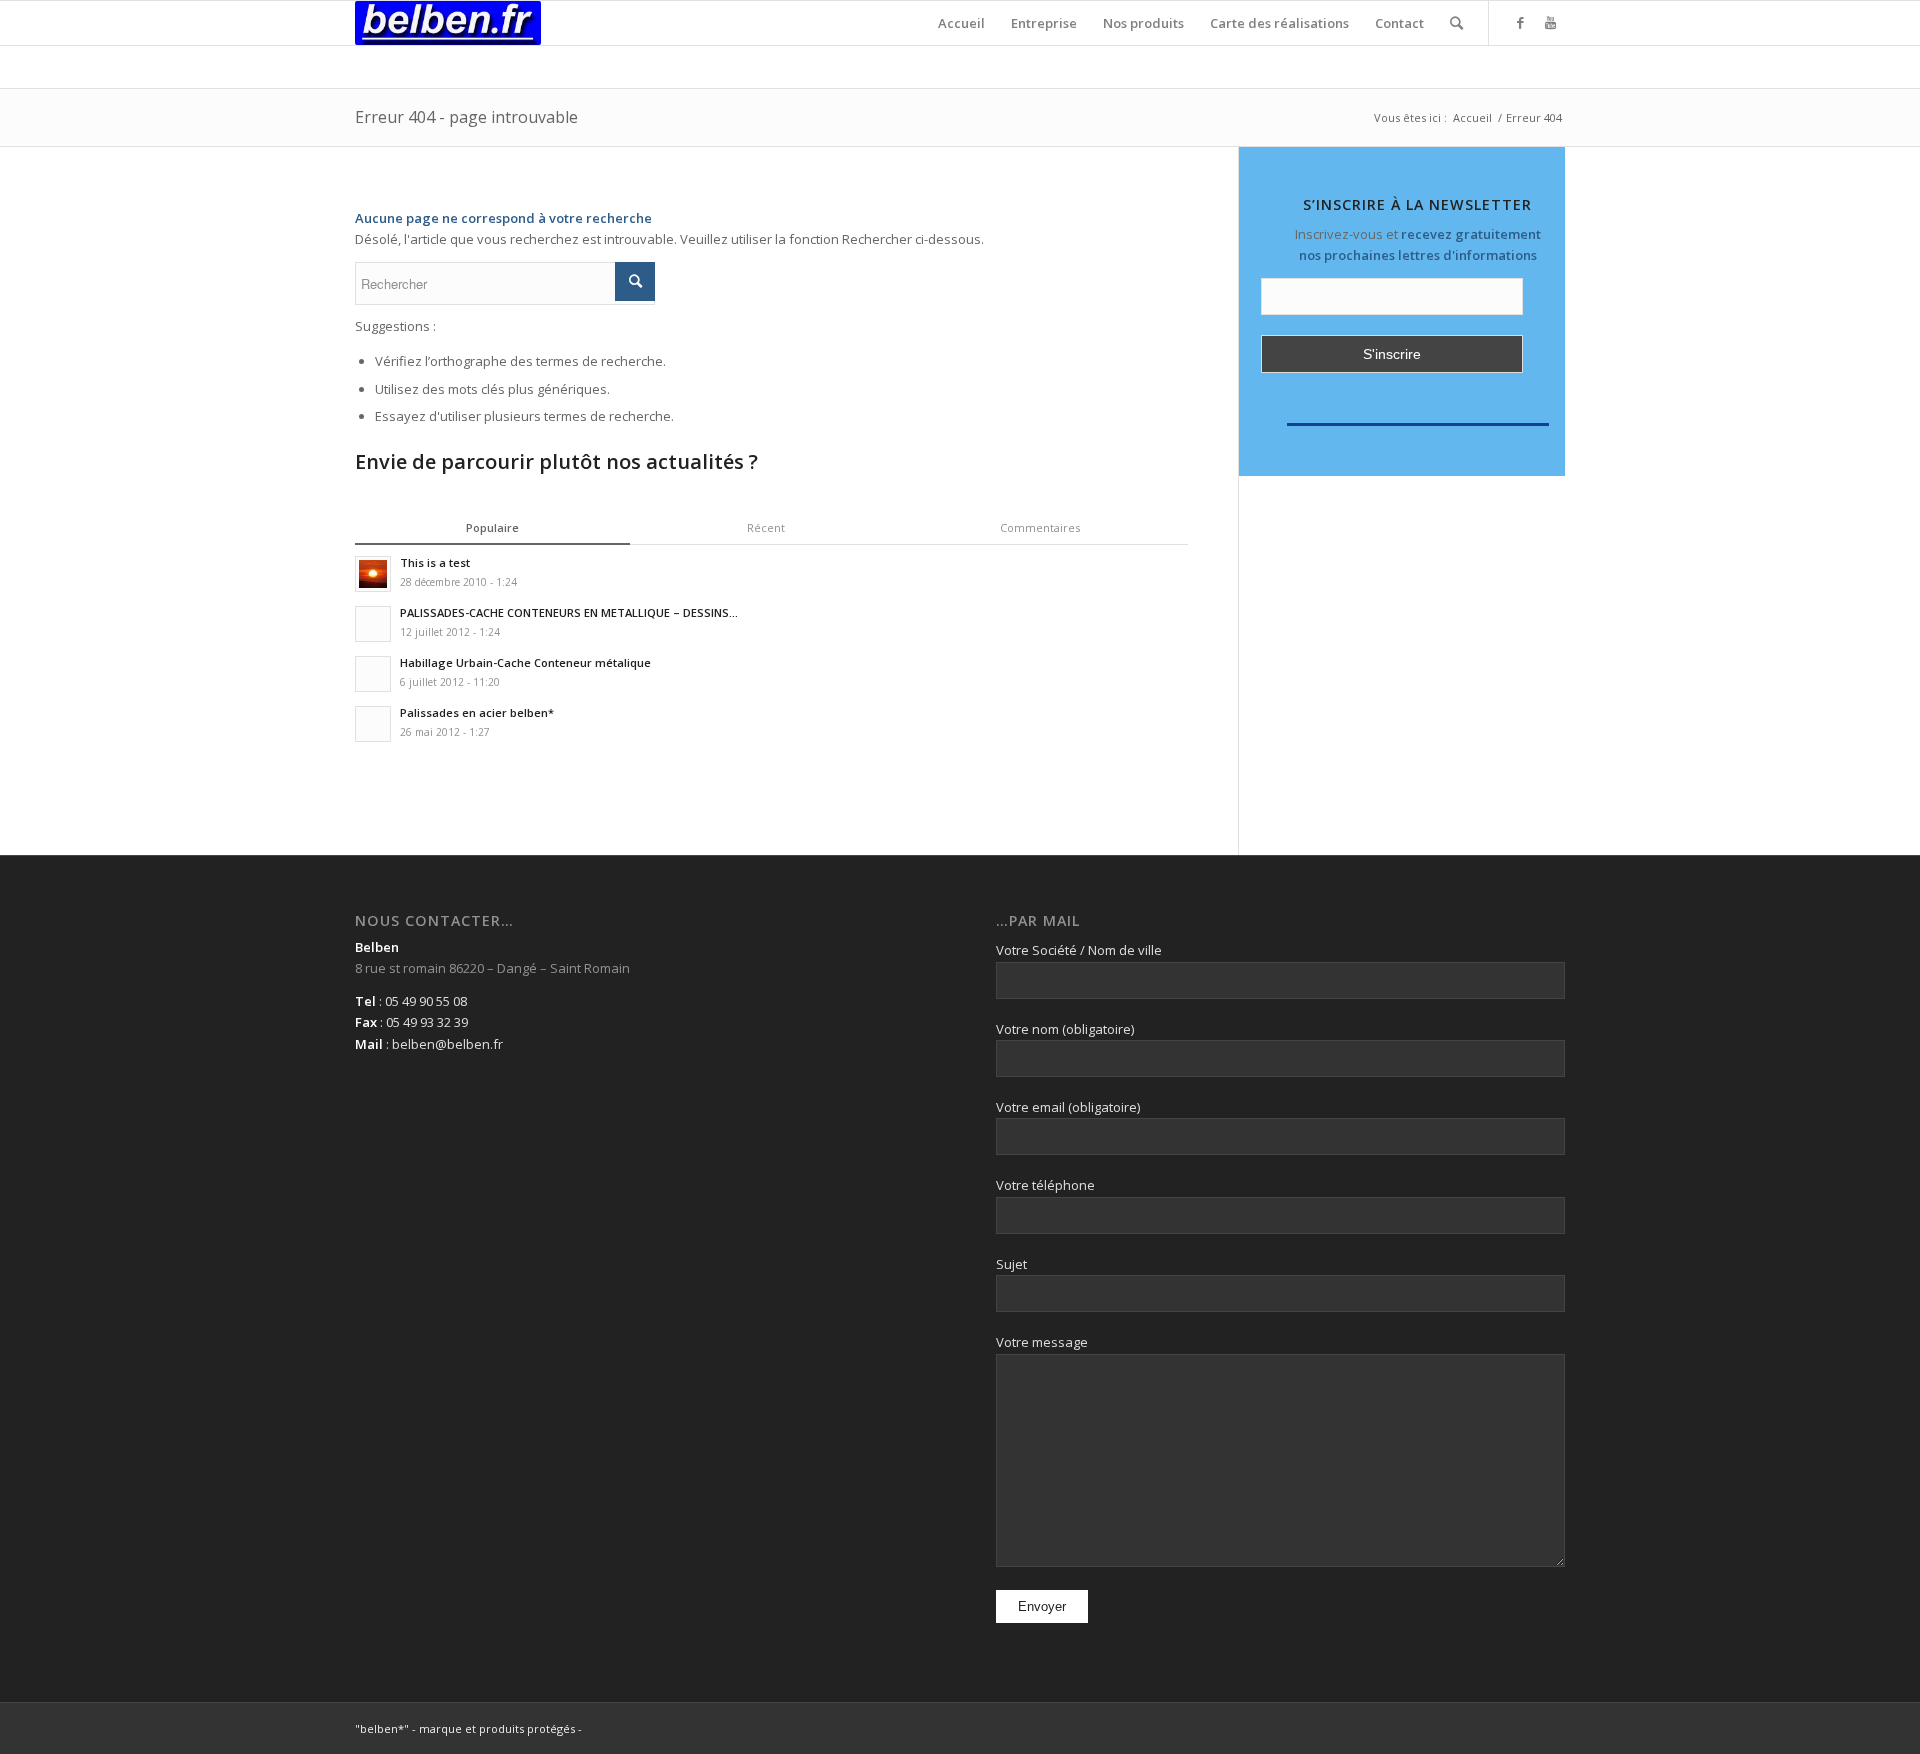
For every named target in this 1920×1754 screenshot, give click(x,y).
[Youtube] (1550, 22)
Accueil (1472, 117)
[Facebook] (1520, 22)
